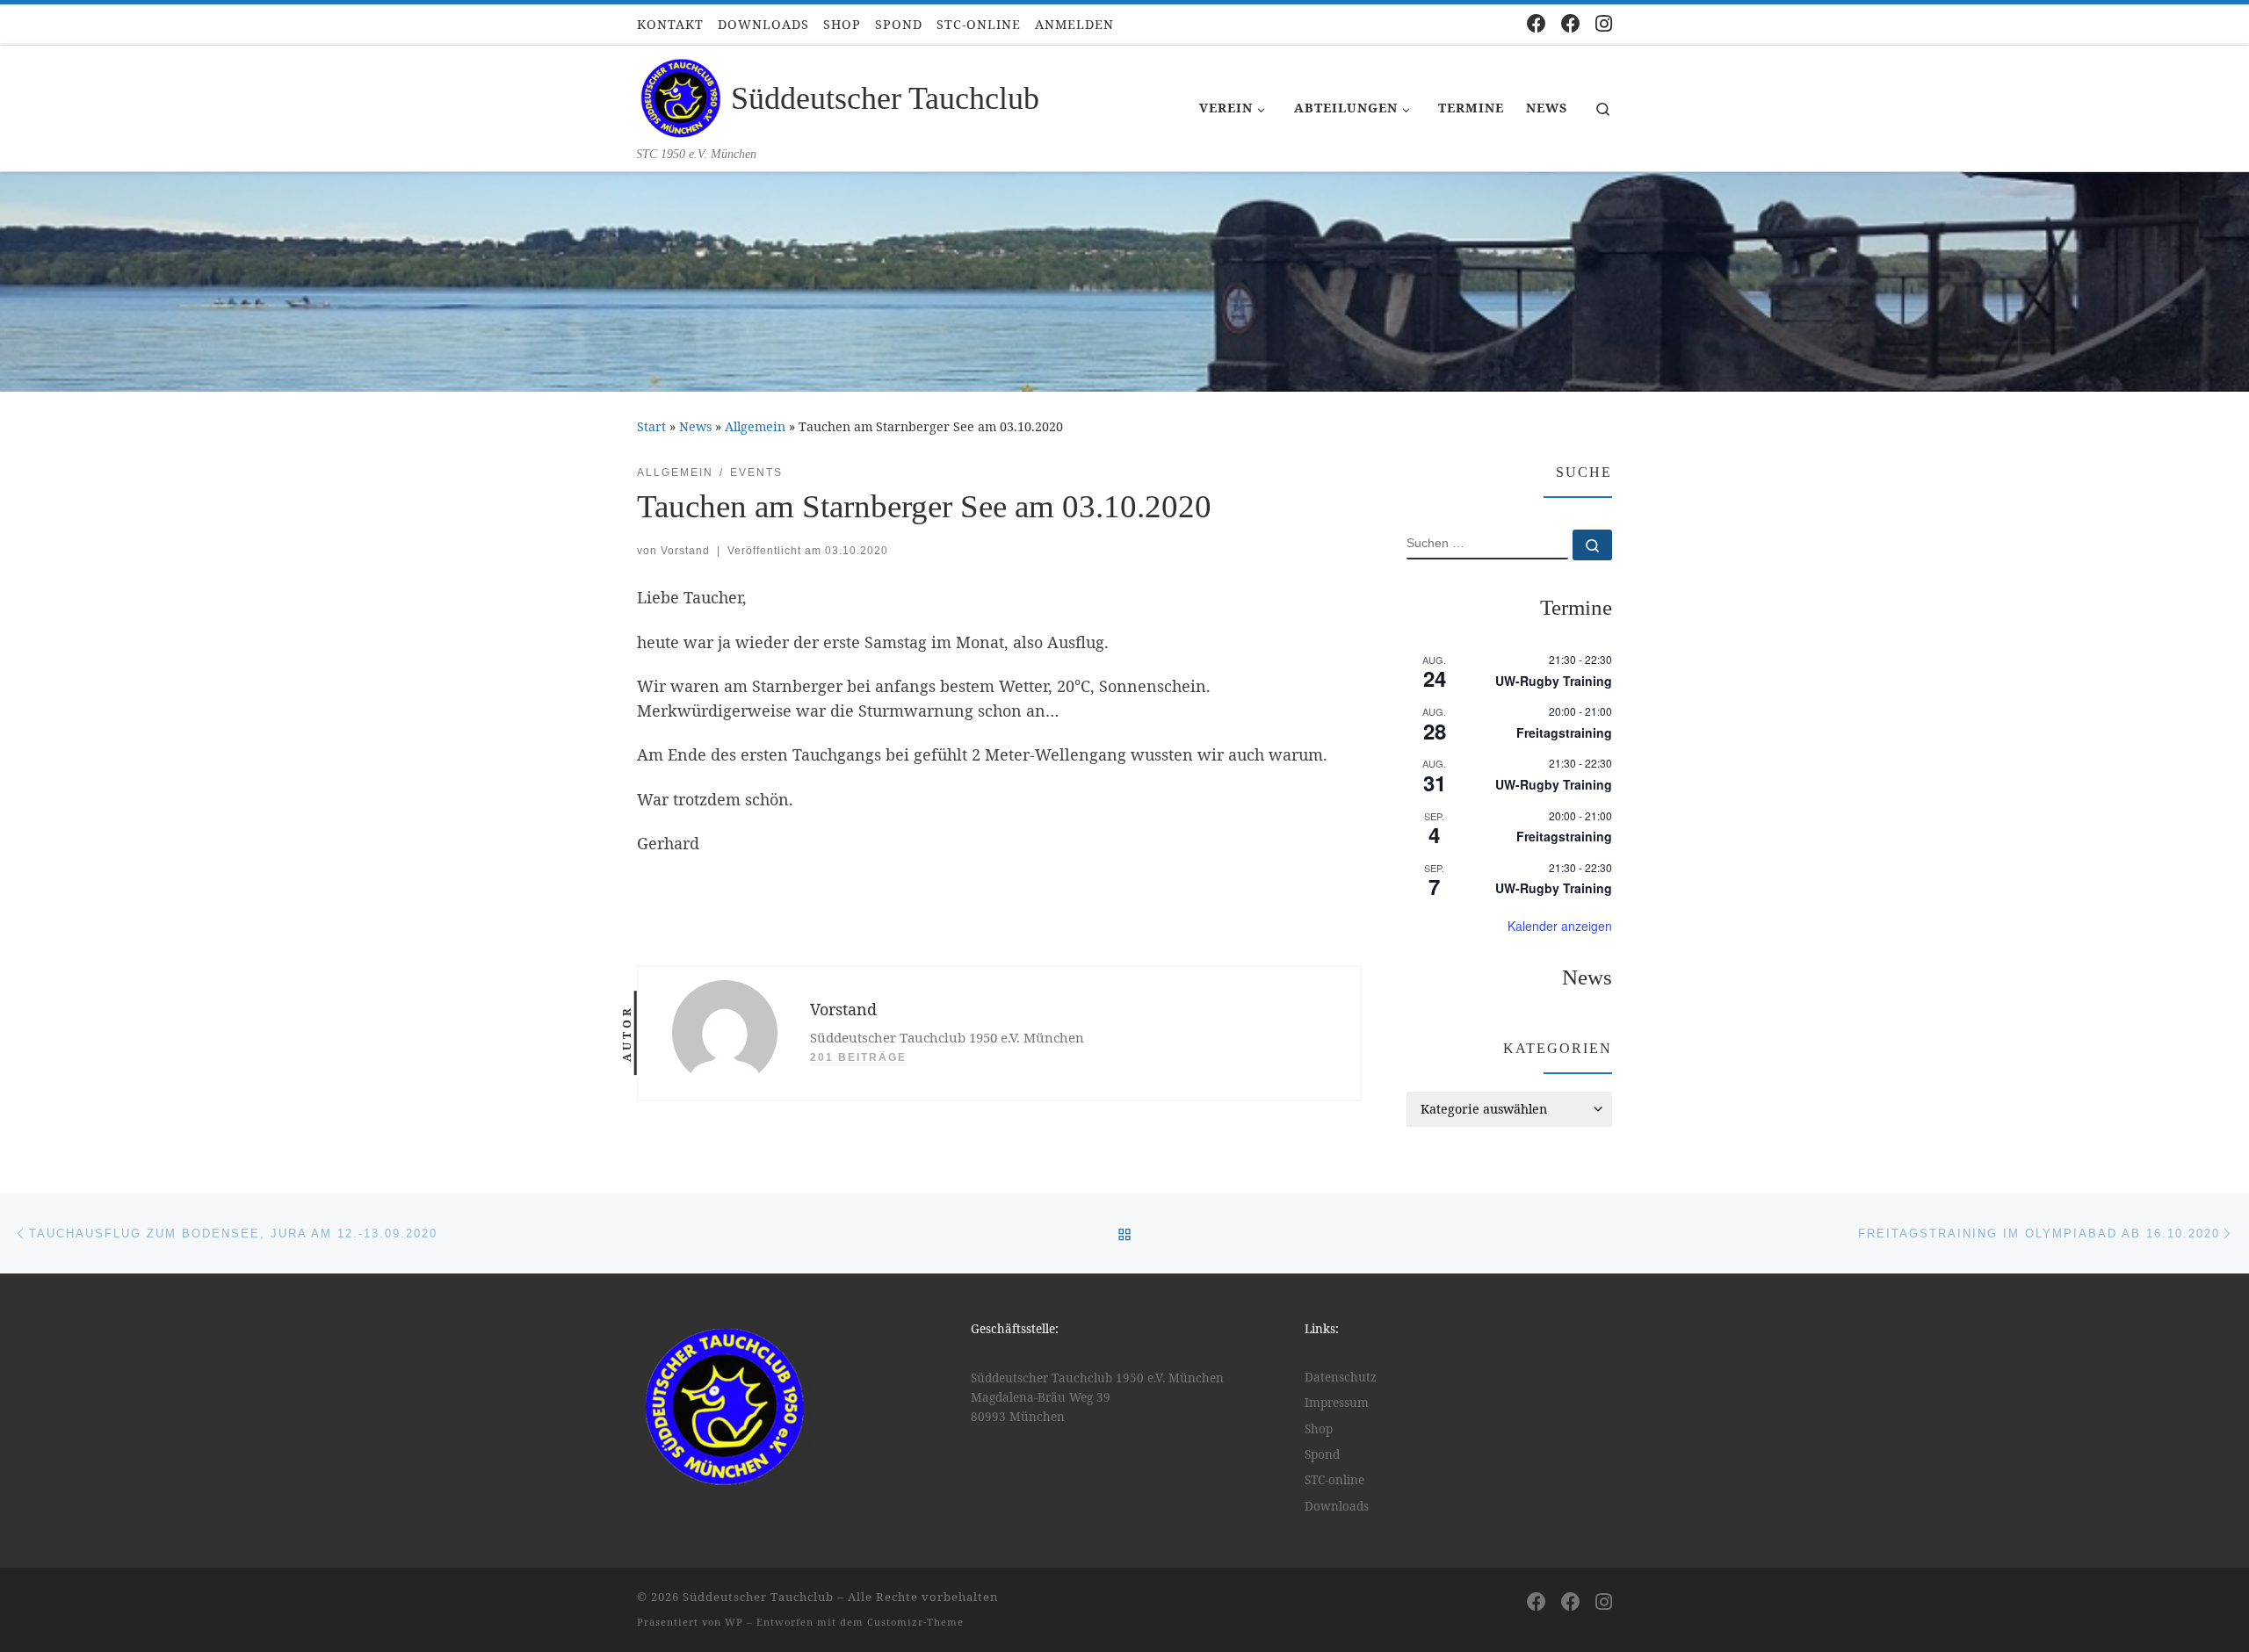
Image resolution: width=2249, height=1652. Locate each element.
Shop (1319, 1429)
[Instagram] (1604, 23)
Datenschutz (1341, 1377)
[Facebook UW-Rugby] (1571, 23)
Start (651, 426)
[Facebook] (1537, 23)
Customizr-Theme (915, 1622)
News (695, 426)
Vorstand (685, 551)
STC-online (1334, 1480)
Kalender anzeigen (1560, 926)
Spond (1322, 1454)
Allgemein (755, 426)
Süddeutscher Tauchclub (758, 1597)
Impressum (1337, 1403)
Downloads (1337, 1506)
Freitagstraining (1564, 732)
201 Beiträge (858, 1057)
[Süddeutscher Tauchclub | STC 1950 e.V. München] (681, 96)
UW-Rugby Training (1554, 681)
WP (734, 1622)
